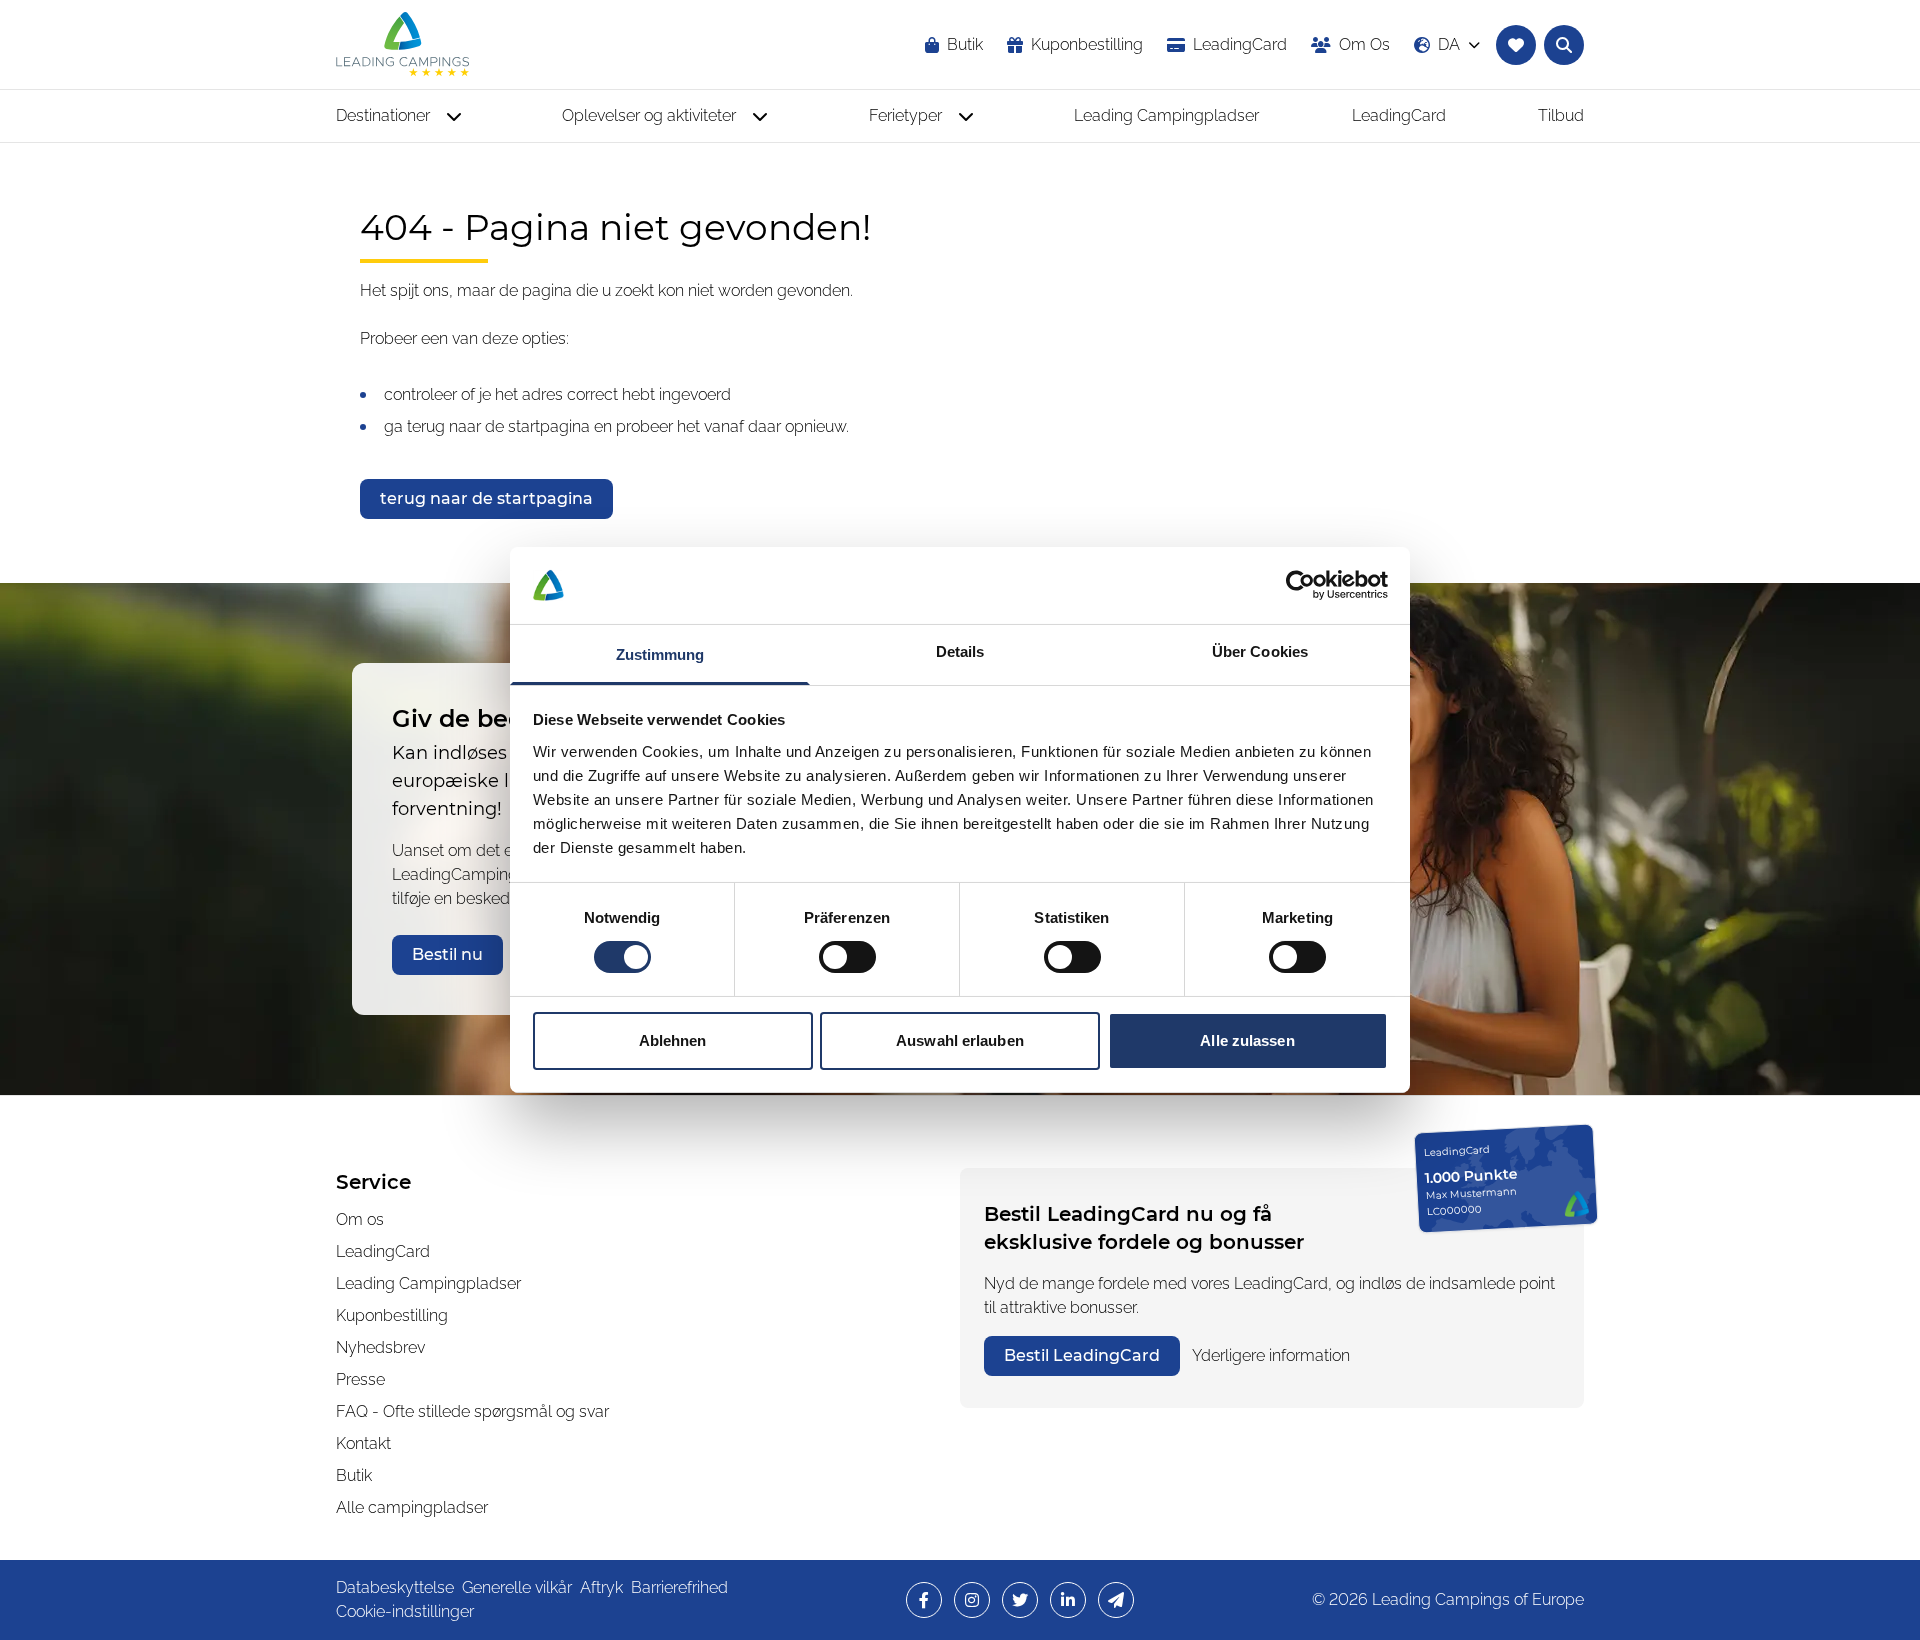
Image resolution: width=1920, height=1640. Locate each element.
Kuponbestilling (392, 1315)
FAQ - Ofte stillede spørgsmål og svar (472, 1411)
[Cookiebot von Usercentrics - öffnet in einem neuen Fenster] (1300, 585)
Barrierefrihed (679, 1587)
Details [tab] (960, 651)
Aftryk (601, 1587)
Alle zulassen (1247, 1040)
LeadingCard (383, 1251)
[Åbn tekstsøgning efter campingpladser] (1564, 45)
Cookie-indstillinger (405, 1611)
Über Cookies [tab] (1260, 651)
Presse (360, 1379)
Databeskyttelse (395, 1587)
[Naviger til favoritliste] (1516, 45)
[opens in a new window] (924, 1600)
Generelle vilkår (517, 1587)
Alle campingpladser (412, 1507)
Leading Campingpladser (428, 1283)
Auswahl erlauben (960, 1040)
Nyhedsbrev (380, 1347)
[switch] (847, 957)
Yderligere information (1271, 1355)
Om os (360, 1219)
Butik (354, 1475)
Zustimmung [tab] (660, 654)
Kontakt (363, 1443)
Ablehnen (673, 1040)
